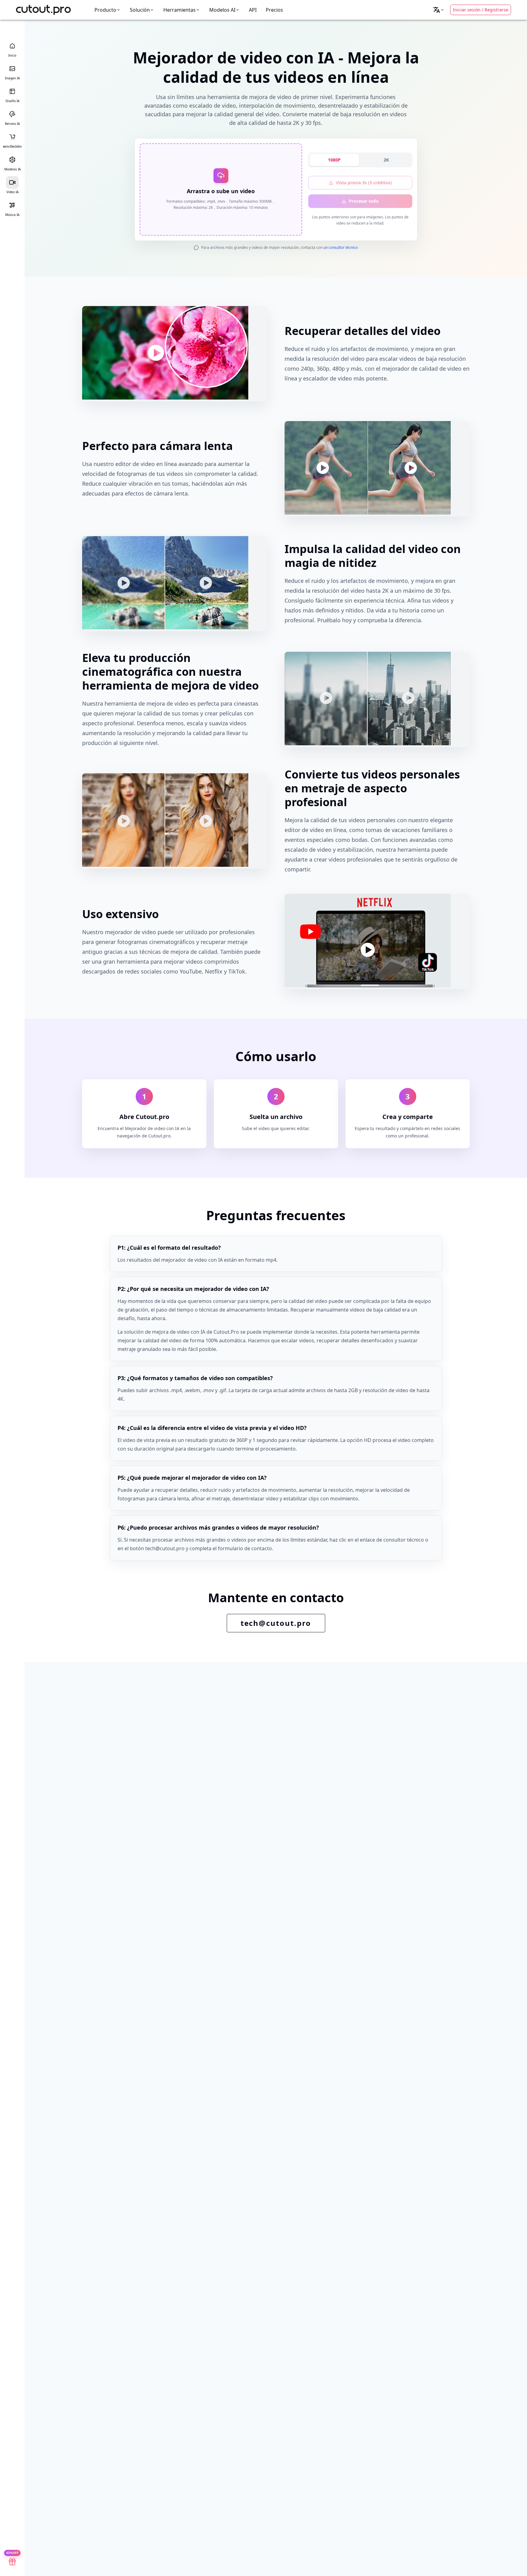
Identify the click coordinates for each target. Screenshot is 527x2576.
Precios (274, 10)
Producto (105, 10)
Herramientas (180, 10)
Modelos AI (222, 10)
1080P (334, 160)
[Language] (439, 10)
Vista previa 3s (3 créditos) (364, 183)
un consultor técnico (341, 247)
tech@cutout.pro (276, 1623)
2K (386, 160)
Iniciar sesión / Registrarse (481, 10)
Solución (140, 10)
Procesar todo (364, 201)
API (253, 10)
